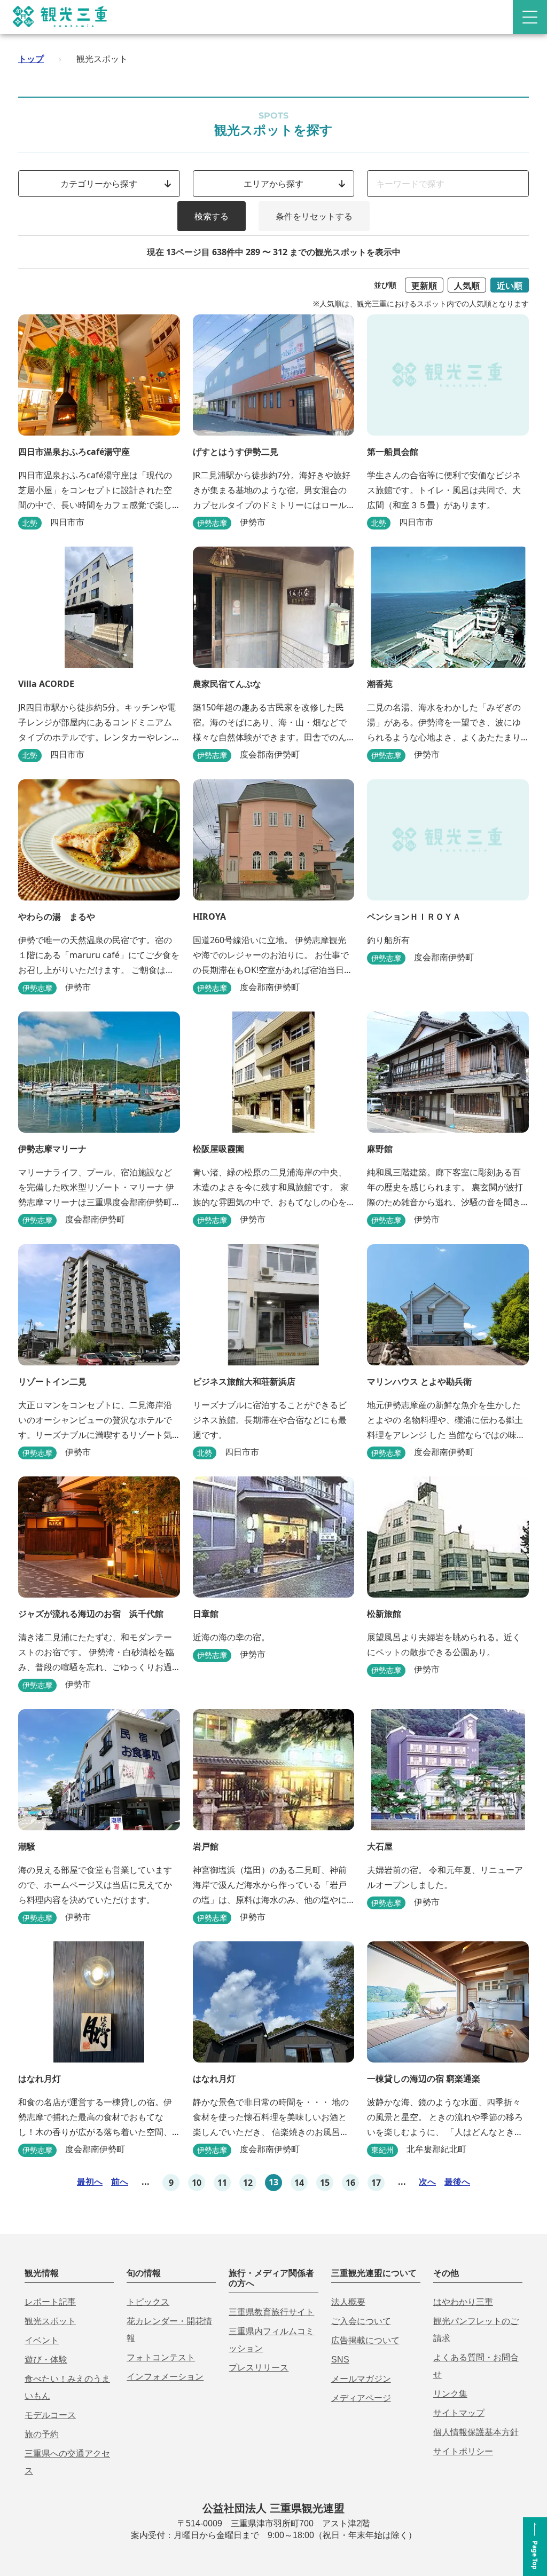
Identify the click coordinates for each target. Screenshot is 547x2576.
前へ (120, 2182)
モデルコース (50, 2415)
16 (350, 2183)
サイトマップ (459, 2413)
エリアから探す (273, 184)
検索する (212, 216)
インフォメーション (165, 2377)
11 (222, 2183)
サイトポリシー (463, 2451)
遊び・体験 (46, 2360)
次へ (427, 2182)
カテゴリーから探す (99, 184)
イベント (42, 2340)
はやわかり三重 (463, 2302)
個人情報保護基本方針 (476, 2432)
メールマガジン (361, 2379)
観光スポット (50, 2321)
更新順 (424, 286)
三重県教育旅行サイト (271, 2312)
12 (248, 2183)
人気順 (467, 286)
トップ (31, 59)
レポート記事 (50, 2302)
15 (325, 2183)
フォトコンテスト (161, 2357)
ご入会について (361, 2321)
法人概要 (348, 2302)
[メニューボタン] (530, 17)
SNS (340, 2360)
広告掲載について (365, 2340)
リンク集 (450, 2394)
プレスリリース (259, 2368)
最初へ (90, 2182)
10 (197, 2183)
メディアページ (361, 2398)
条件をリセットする (314, 216)
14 (299, 2183)
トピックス (148, 2302)
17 (376, 2183)
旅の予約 (42, 2434)
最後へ (457, 2182)
